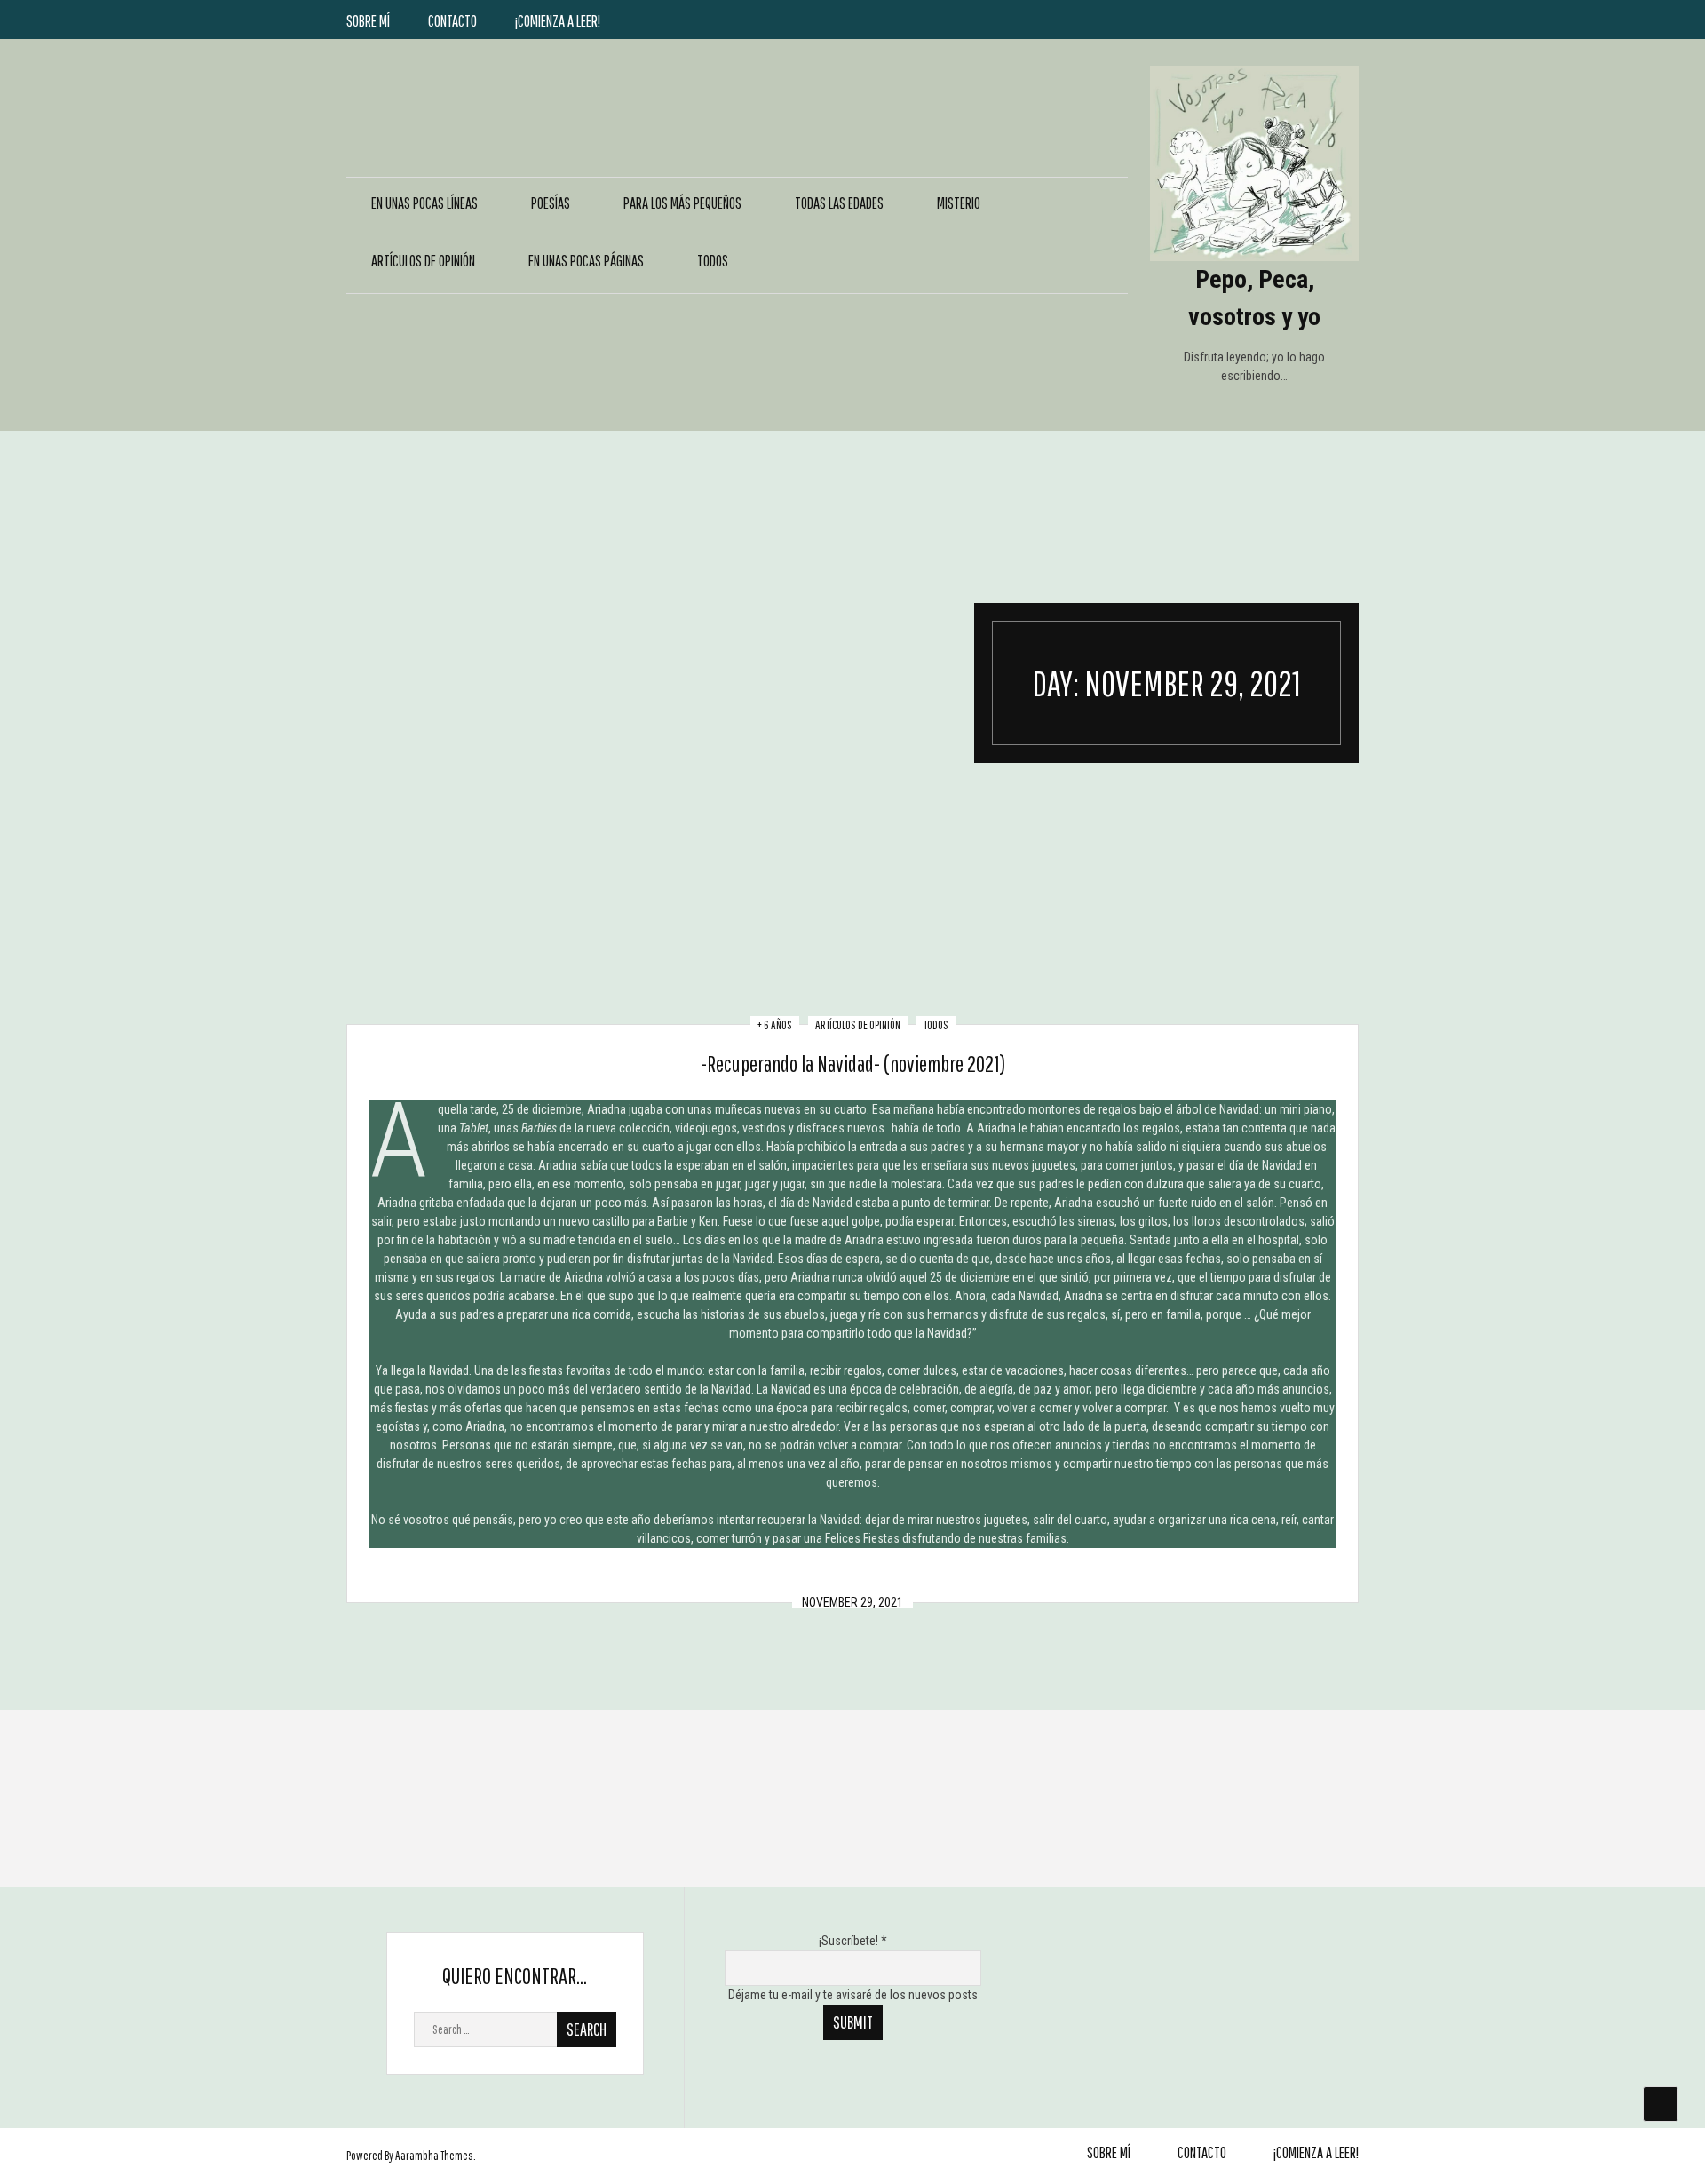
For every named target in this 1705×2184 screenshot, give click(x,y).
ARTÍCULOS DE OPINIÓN (423, 261)
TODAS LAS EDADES (839, 203)
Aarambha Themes (434, 2156)
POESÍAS (551, 203)
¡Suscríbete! (853, 1941)
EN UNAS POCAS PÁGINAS (586, 261)
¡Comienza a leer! (558, 21)
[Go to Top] (1661, 2104)
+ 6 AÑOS (775, 1025)
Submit (853, 2022)
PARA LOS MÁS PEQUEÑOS (682, 203)
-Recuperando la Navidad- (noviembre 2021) (853, 1064)
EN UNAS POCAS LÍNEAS (424, 203)
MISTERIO (959, 203)
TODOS (713, 261)
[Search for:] (515, 2029)
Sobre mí (368, 21)
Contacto (452, 21)
